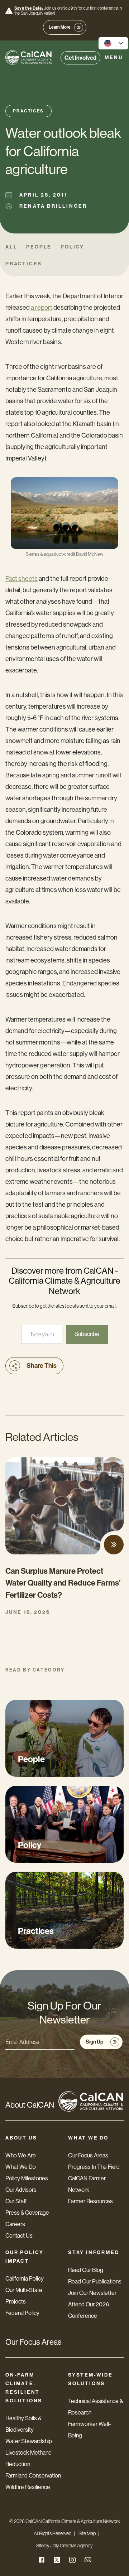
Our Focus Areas (88, 2155)
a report (42, 308)
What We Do (21, 2167)
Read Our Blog (86, 2270)
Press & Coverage (27, 2213)
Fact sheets (21, 579)
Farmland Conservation (33, 2476)
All (11, 247)
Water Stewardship (29, 2441)
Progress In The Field (94, 2167)
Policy (72, 247)
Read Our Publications (95, 2281)
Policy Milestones (27, 2178)
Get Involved (80, 58)
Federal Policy (22, 2313)
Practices (28, 111)
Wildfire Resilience (28, 2487)
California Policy (25, 2279)
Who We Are (21, 2155)
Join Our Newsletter (92, 2293)
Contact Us (19, 2236)
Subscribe (87, 1334)
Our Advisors (21, 2190)
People (39, 247)
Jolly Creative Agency (71, 2546)
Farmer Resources (90, 2201)
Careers (15, 2224)
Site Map (87, 2533)
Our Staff (16, 2201)
